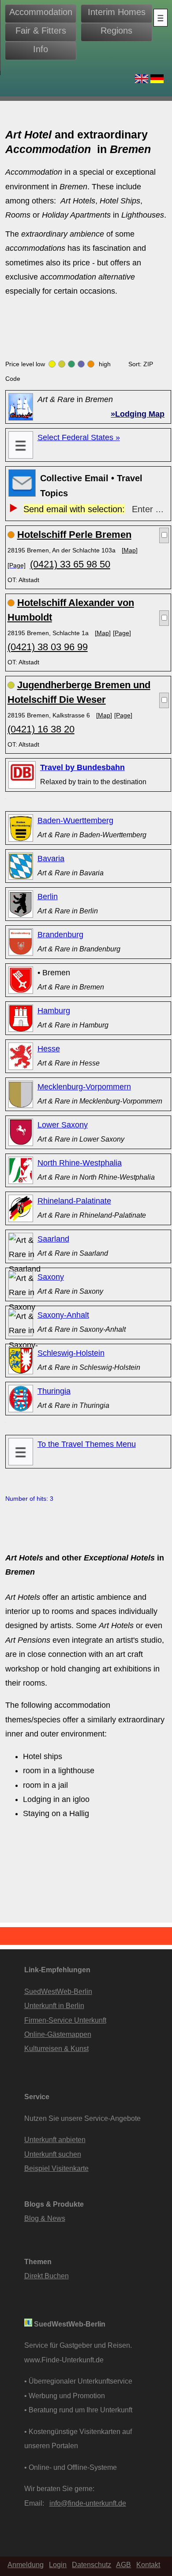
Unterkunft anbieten (55, 2139)
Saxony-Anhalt (63, 1315)
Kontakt (148, 2564)
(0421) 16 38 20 (41, 729)
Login (58, 2564)
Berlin (48, 897)
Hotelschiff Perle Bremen (74, 535)
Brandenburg (60, 935)
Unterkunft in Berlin (54, 2005)
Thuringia (54, 1391)
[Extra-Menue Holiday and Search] (161, 18)
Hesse (49, 1049)
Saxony (51, 1277)
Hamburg (54, 1011)
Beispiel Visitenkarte (56, 2168)
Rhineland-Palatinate (74, 1201)
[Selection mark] (164, 535)
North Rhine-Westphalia (80, 1163)
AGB (123, 2564)
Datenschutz (92, 2564)
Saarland (53, 1239)
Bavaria (51, 859)
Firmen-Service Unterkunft (65, 2020)
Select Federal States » (79, 437)
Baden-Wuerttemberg (75, 820)
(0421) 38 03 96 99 (48, 647)
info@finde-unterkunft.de (88, 2503)
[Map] (130, 550)
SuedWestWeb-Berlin (58, 1991)
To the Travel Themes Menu (87, 1444)
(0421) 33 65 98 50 (70, 564)
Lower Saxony (63, 1125)
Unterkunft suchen (53, 2154)
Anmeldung (26, 2564)
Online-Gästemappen (58, 2034)
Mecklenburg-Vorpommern (84, 1087)
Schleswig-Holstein (71, 1353)
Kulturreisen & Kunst (56, 2048)
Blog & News (45, 2218)
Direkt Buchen (47, 2276)
